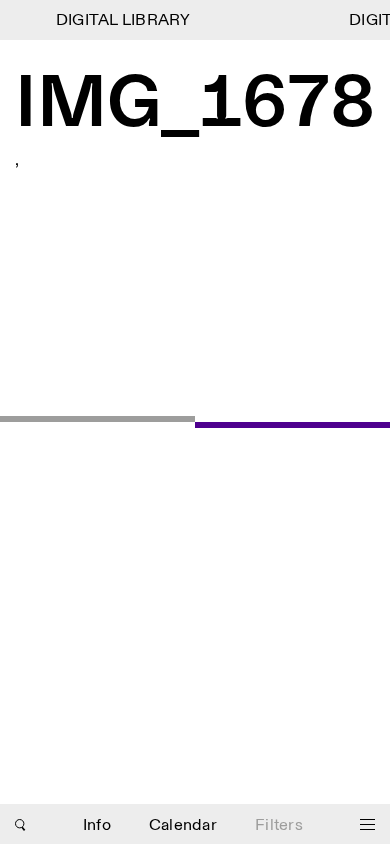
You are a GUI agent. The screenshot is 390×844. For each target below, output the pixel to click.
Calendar (183, 825)
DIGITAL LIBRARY (121, 20)
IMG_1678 (195, 106)
